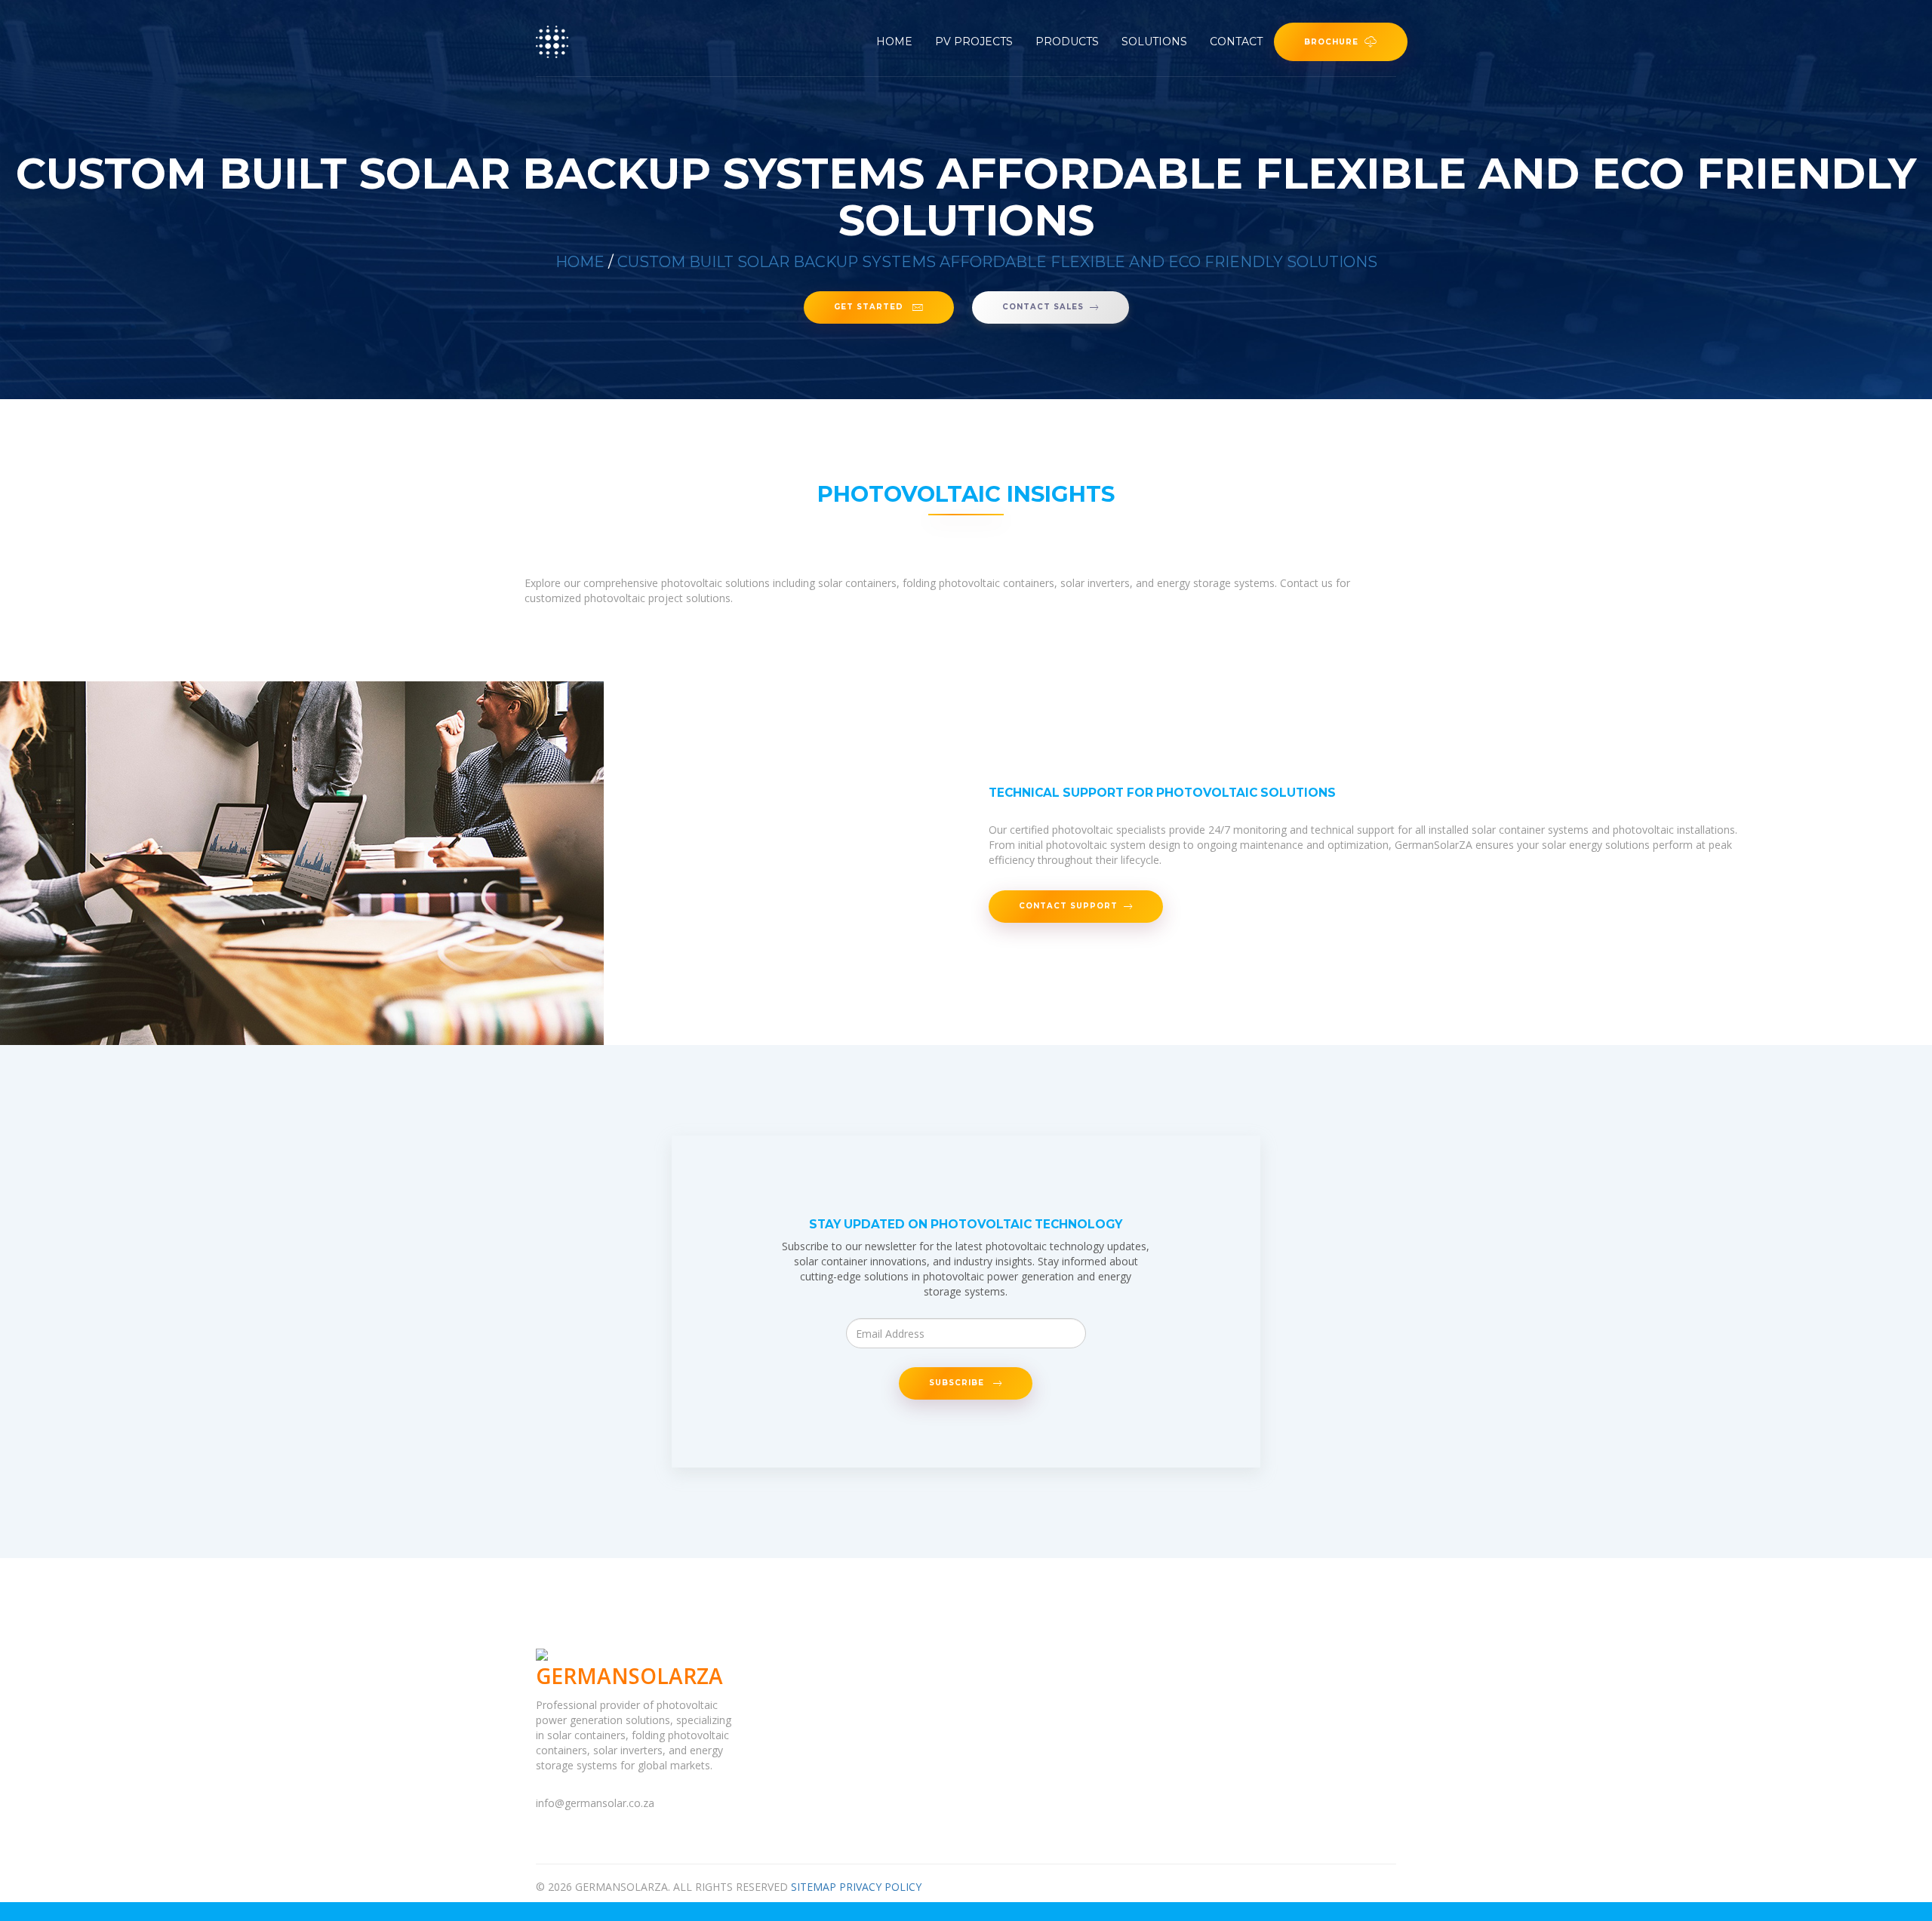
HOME (580, 262)
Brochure (1331, 41)
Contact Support (1068, 906)
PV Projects (974, 41)
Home (894, 41)
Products (1067, 41)
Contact (1236, 41)
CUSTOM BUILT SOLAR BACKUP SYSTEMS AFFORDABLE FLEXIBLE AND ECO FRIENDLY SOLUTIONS (997, 262)
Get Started (870, 307)
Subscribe (958, 1383)
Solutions (1154, 41)
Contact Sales (1043, 307)
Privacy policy (880, 1887)
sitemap (814, 1887)
